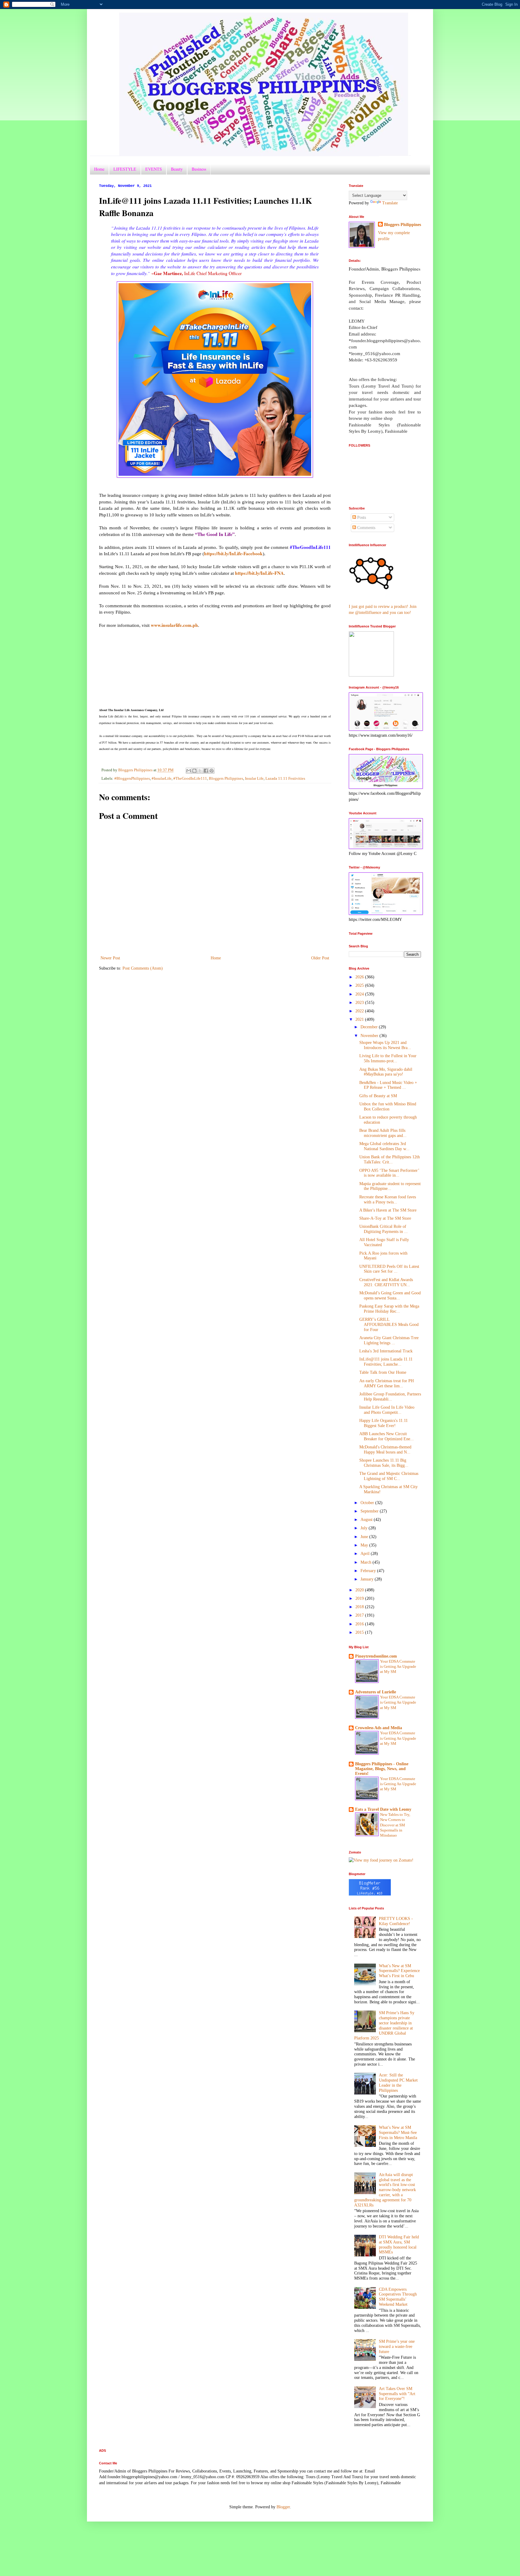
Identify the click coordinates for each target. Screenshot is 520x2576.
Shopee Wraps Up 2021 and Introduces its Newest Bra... (385, 1045)
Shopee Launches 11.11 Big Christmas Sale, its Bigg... (384, 1463)
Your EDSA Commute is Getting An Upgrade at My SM (398, 1667)
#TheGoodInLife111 (190, 779)
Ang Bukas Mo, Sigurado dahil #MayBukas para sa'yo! (386, 1072)
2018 (360, 1607)
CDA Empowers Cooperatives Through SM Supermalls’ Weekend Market (398, 2297)
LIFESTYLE (125, 169)
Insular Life (254, 779)
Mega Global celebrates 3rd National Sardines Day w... (384, 1146)
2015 (360, 1632)
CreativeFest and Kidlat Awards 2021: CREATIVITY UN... (386, 1282)
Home (99, 169)
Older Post (320, 958)
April (366, 1554)
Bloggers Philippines (226, 779)
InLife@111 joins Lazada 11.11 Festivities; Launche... (386, 1362)
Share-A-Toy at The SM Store (385, 1218)
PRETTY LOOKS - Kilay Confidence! (396, 1921)
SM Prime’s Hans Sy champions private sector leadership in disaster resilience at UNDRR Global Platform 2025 (384, 2025)
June (365, 1537)
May (365, 1545)
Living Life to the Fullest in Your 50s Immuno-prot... (388, 1058)
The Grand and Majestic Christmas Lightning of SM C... (389, 1476)
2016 (360, 1624)
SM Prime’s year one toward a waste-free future (397, 2347)
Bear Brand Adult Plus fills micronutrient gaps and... (383, 1133)
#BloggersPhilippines (132, 779)
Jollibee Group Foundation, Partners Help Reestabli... (390, 1397)
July (365, 1528)
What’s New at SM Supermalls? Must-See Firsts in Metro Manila (398, 2133)
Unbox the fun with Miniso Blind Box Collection (388, 1107)
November (370, 1036)
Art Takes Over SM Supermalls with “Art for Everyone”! (397, 2394)
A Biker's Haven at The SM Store (388, 1210)
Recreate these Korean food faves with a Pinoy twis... (388, 1200)
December (370, 1027)
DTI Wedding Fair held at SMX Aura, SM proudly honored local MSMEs (399, 2245)
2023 (360, 1003)
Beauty (177, 169)
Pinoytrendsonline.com (376, 1656)
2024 (360, 994)
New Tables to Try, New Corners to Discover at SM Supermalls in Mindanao (395, 1825)
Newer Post (110, 958)
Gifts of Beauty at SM (378, 1096)
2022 (360, 1011)
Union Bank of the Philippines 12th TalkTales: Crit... (390, 1160)
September (370, 1511)
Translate (390, 203)
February (369, 1571)
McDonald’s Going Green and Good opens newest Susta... (390, 1296)
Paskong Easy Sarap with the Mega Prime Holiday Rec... (389, 1309)
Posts (361, 517)
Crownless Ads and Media (379, 1728)
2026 (360, 977)
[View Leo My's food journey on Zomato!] (381, 1860)
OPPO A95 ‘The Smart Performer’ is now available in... (389, 1173)
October (368, 1503)
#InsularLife (162, 779)
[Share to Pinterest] (212, 771)
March (367, 1562)
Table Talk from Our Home (383, 1372)
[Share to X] (200, 771)
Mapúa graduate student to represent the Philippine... (390, 1186)
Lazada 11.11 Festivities (285, 779)
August (367, 1520)
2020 (360, 1590)
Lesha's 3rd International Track (386, 1351)
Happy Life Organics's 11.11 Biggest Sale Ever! (384, 1423)
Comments (366, 528)
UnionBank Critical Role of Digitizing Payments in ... (384, 1229)
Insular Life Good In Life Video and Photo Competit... (387, 1410)
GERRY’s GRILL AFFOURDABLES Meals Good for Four (389, 1325)
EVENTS (154, 169)
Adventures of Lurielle (376, 1692)
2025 (360, 985)
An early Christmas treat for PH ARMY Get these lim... (387, 1383)
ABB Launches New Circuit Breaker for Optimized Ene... (387, 1436)
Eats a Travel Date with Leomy (383, 1809)
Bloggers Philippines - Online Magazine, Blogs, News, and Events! (382, 1769)
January (368, 1579)
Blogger (283, 2507)
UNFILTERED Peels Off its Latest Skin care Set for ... (389, 1269)
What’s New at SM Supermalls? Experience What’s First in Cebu (399, 1971)
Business (199, 169)
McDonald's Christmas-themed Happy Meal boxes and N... (385, 1450)
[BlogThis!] (194, 771)
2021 (360, 1019)
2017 (360, 1615)
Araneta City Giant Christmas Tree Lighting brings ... (389, 1340)
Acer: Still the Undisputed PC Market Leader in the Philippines (398, 2083)
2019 (360, 1598)
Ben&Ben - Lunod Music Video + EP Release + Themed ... (388, 1085)
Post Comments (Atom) (143, 968)
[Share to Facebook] (206, 771)
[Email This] (189, 771)
